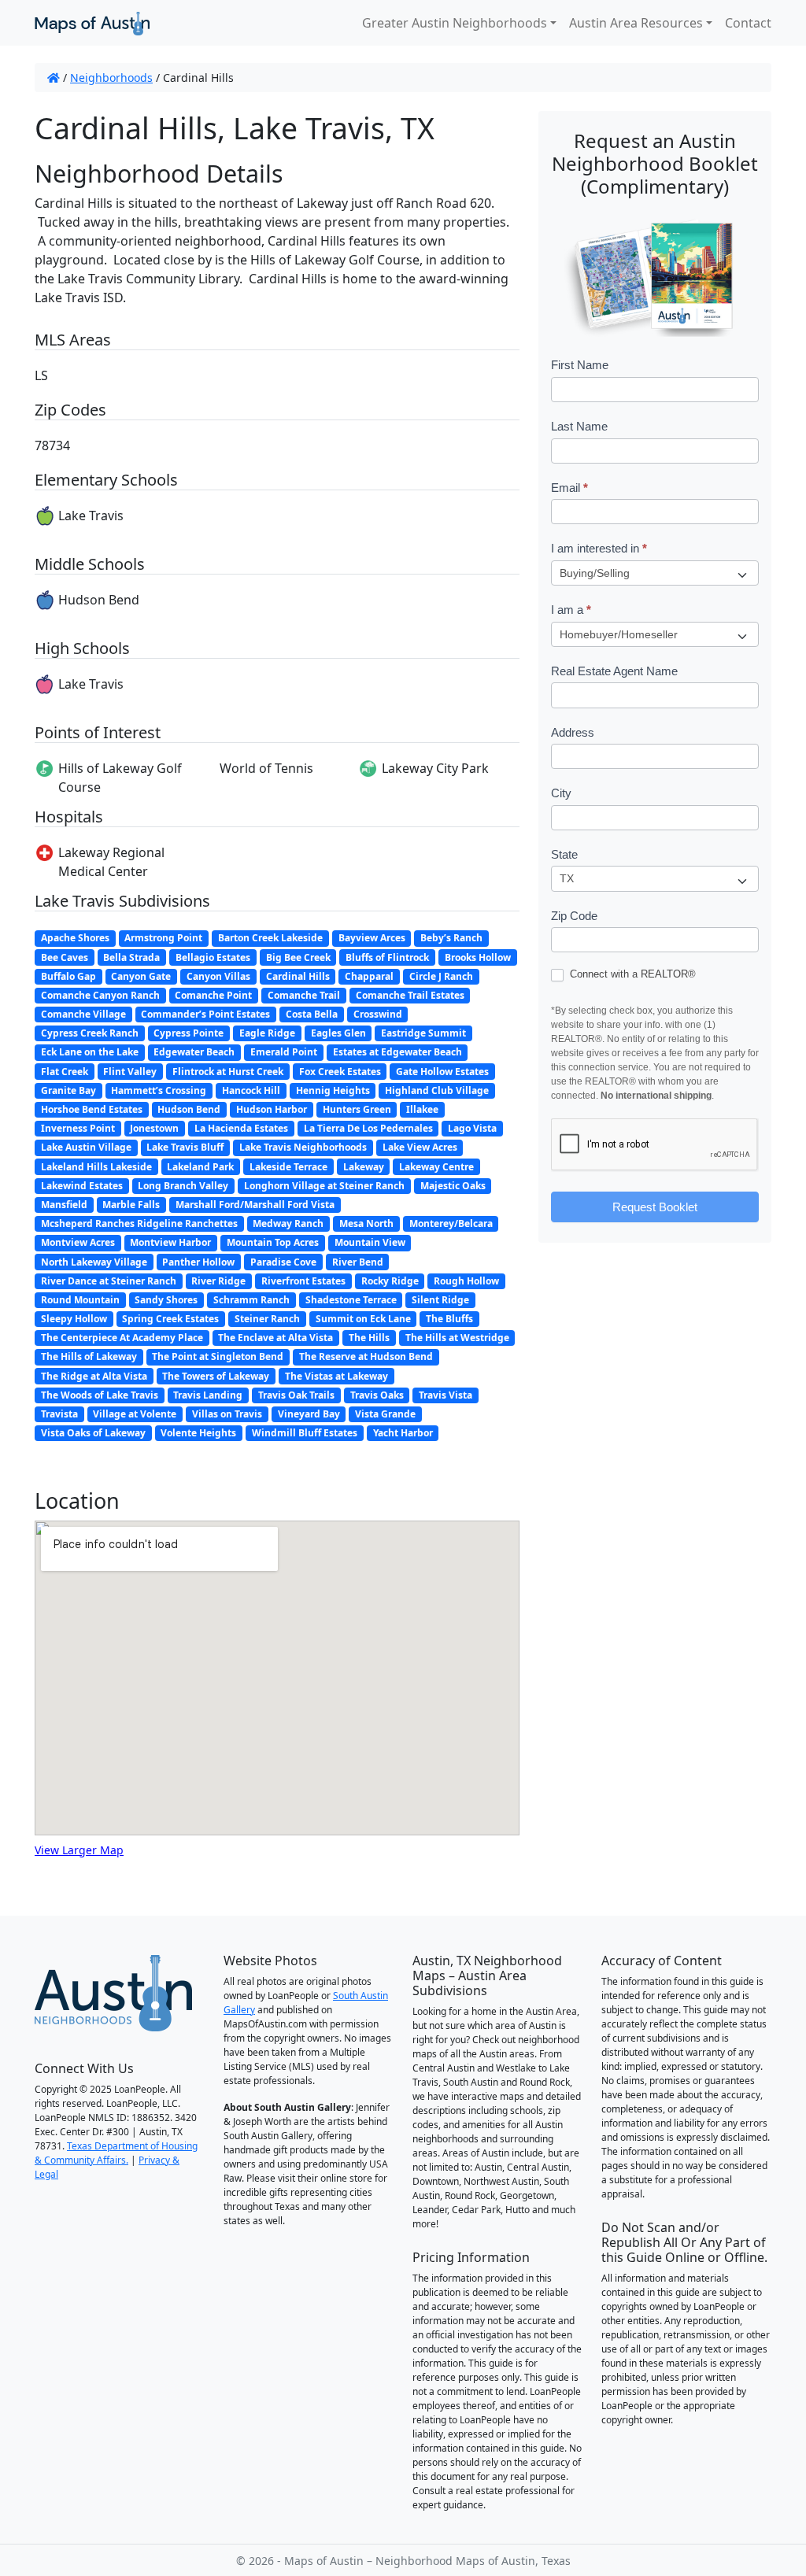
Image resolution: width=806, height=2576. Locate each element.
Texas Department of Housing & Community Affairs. (116, 2153)
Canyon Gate (141, 976)
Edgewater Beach (194, 1052)
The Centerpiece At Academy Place (122, 1338)
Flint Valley (130, 1072)
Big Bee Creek (298, 957)
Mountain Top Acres (273, 1242)
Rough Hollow (466, 1281)
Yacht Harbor (403, 1433)
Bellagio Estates (213, 957)
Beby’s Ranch (451, 938)
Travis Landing (208, 1395)
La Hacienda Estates (241, 1128)
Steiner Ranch (267, 1319)
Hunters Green (357, 1109)
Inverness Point (78, 1128)
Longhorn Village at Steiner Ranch (324, 1186)
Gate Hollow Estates (442, 1072)
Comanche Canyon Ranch (100, 995)
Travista (59, 1414)
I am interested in (599, 548)
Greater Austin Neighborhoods (455, 23)
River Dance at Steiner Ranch (109, 1281)
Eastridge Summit (423, 1033)
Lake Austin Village (86, 1147)
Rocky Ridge (390, 1281)
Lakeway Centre (436, 1167)
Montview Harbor (170, 1242)
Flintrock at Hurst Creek (228, 1072)
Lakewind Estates (82, 1186)
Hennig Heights (333, 1090)
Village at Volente (135, 1414)
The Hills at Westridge (457, 1338)
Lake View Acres (420, 1147)
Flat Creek (65, 1072)
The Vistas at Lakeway (336, 1376)
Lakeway (364, 1167)
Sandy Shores (166, 1300)
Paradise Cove (283, 1262)
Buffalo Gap (68, 976)
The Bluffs (449, 1319)
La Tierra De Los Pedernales (368, 1128)
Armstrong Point (163, 938)
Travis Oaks (377, 1395)
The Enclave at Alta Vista (275, 1338)
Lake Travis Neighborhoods (303, 1147)
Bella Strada (131, 957)
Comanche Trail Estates (410, 995)
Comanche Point (213, 995)
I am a (571, 610)
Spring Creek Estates (170, 1319)
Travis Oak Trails (296, 1395)
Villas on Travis (227, 1414)
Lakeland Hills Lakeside (96, 1167)
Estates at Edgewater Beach (397, 1052)
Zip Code (574, 916)
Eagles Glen (338, 1033)
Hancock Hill (251, 1090)
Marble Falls (131, 1205)
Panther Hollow (198, 1262)
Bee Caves (65, 957)
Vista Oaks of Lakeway (93, 1433)
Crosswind (378, 1014)
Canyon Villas (218, 976)
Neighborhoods (111, 78)
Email (569, 488)
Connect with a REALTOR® (631, 974)
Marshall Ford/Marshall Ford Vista (255, 1205)
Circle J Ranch (441, 976)
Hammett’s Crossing (159, 1090)
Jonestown (154, 1128)
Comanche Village (83, 1014)
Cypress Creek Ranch (90, 1033)
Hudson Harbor (272, 1109)
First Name (580, 365)
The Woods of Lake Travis (100, 1395)
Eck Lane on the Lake (90, 1052)
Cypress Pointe (189, 1033)
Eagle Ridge (267, 1033)
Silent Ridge (440, 1300)
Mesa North (366, 1223)
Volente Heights (198, 1433)
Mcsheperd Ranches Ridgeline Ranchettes (139, 1223)
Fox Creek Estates (340, 1072)
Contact (748, 23)
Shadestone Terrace (351, 1300)
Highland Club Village (437, 1090)
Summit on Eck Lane (363, 1319)
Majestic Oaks (453, 1186)
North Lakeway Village (94, 1262)
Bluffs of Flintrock (387, 957)
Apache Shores (75, 938)
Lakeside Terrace (288, 1167)
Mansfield (64, 1205)
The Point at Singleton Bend (218, 1356)
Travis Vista (446, 1395)
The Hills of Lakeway (89, 1356)
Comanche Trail (304, 995)
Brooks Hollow (478, 957)
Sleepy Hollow (74, 1319)
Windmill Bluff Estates (305, 1433)
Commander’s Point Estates (205, 1014)
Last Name (579, 426)
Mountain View (370, 1242)
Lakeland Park (200, 1167)
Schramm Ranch (251, 1300)
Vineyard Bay (309, 1414)
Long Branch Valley (183, 1186)
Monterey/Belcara (451, 1223)
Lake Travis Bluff (185, 1147)
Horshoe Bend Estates (92, 1109)
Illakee (422, 1109)
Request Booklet (655, 1207)
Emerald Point (284, 1052)
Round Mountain (80, 1300)
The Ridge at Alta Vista (94, 1376)
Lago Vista (472, 1128)
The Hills (369, 1338)
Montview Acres (78, 1242)
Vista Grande (385, 1414)
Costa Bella (312, 1014)
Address (573, 732)
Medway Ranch (288, 1223)
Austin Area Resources (636, 23)
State (564, 854)
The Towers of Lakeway (216, 1376)
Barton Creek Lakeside (270, 938)
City (561, 793)
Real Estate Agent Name (614, 671)
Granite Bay (68, 1090)
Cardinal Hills (298, 976)
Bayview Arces (372, 938)
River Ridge (218, 1281)
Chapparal (369, 976)
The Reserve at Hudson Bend (366, 1356)
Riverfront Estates (303, 1281)
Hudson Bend (189, 1109)
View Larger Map (79, 1850)
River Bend (358, 1262)
